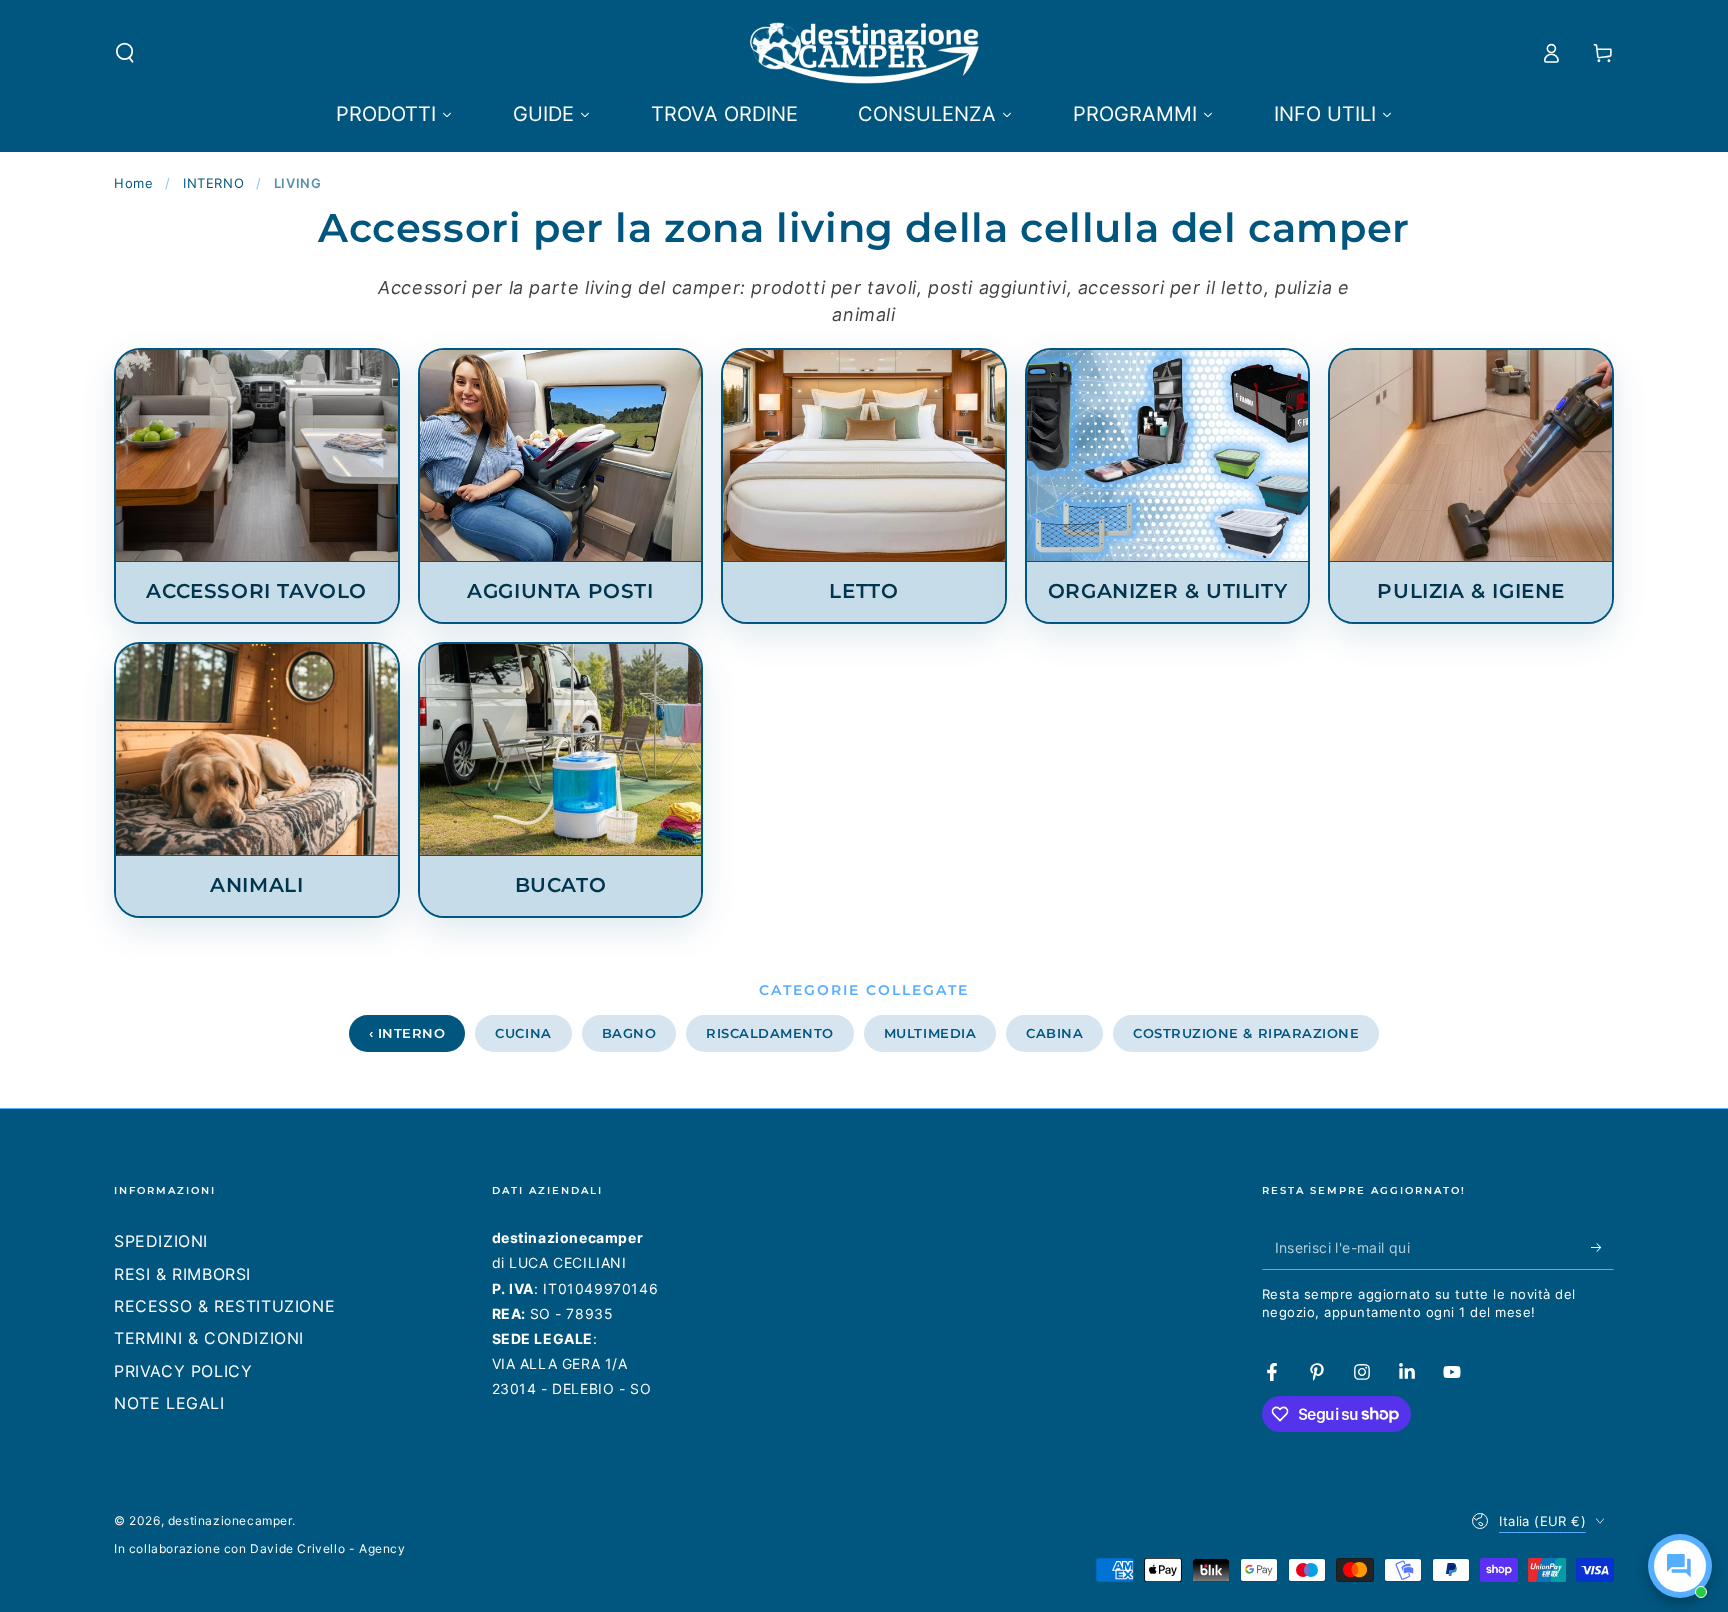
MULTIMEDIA (930, 1033)
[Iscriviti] (1602, 1247)
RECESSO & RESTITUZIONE (224, 1306)
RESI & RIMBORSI (182, 1274)
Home (133, 183)
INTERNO (213, 183)
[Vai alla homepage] (864, 53)
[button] (125, 53)
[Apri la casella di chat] (1680, 1566)
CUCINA (523, 1033)
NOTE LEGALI (169, 1403)
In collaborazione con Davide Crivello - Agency (260, 1548)
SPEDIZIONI (161, 1241)
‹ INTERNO (407, 1033)
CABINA (1054, 1033)
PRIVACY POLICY (183, 1371)
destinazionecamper (230, 1520)
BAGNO (629, 1033)
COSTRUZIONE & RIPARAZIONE (1246, 1033)
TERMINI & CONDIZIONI (209, 1338)
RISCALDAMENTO (770, 1033)
